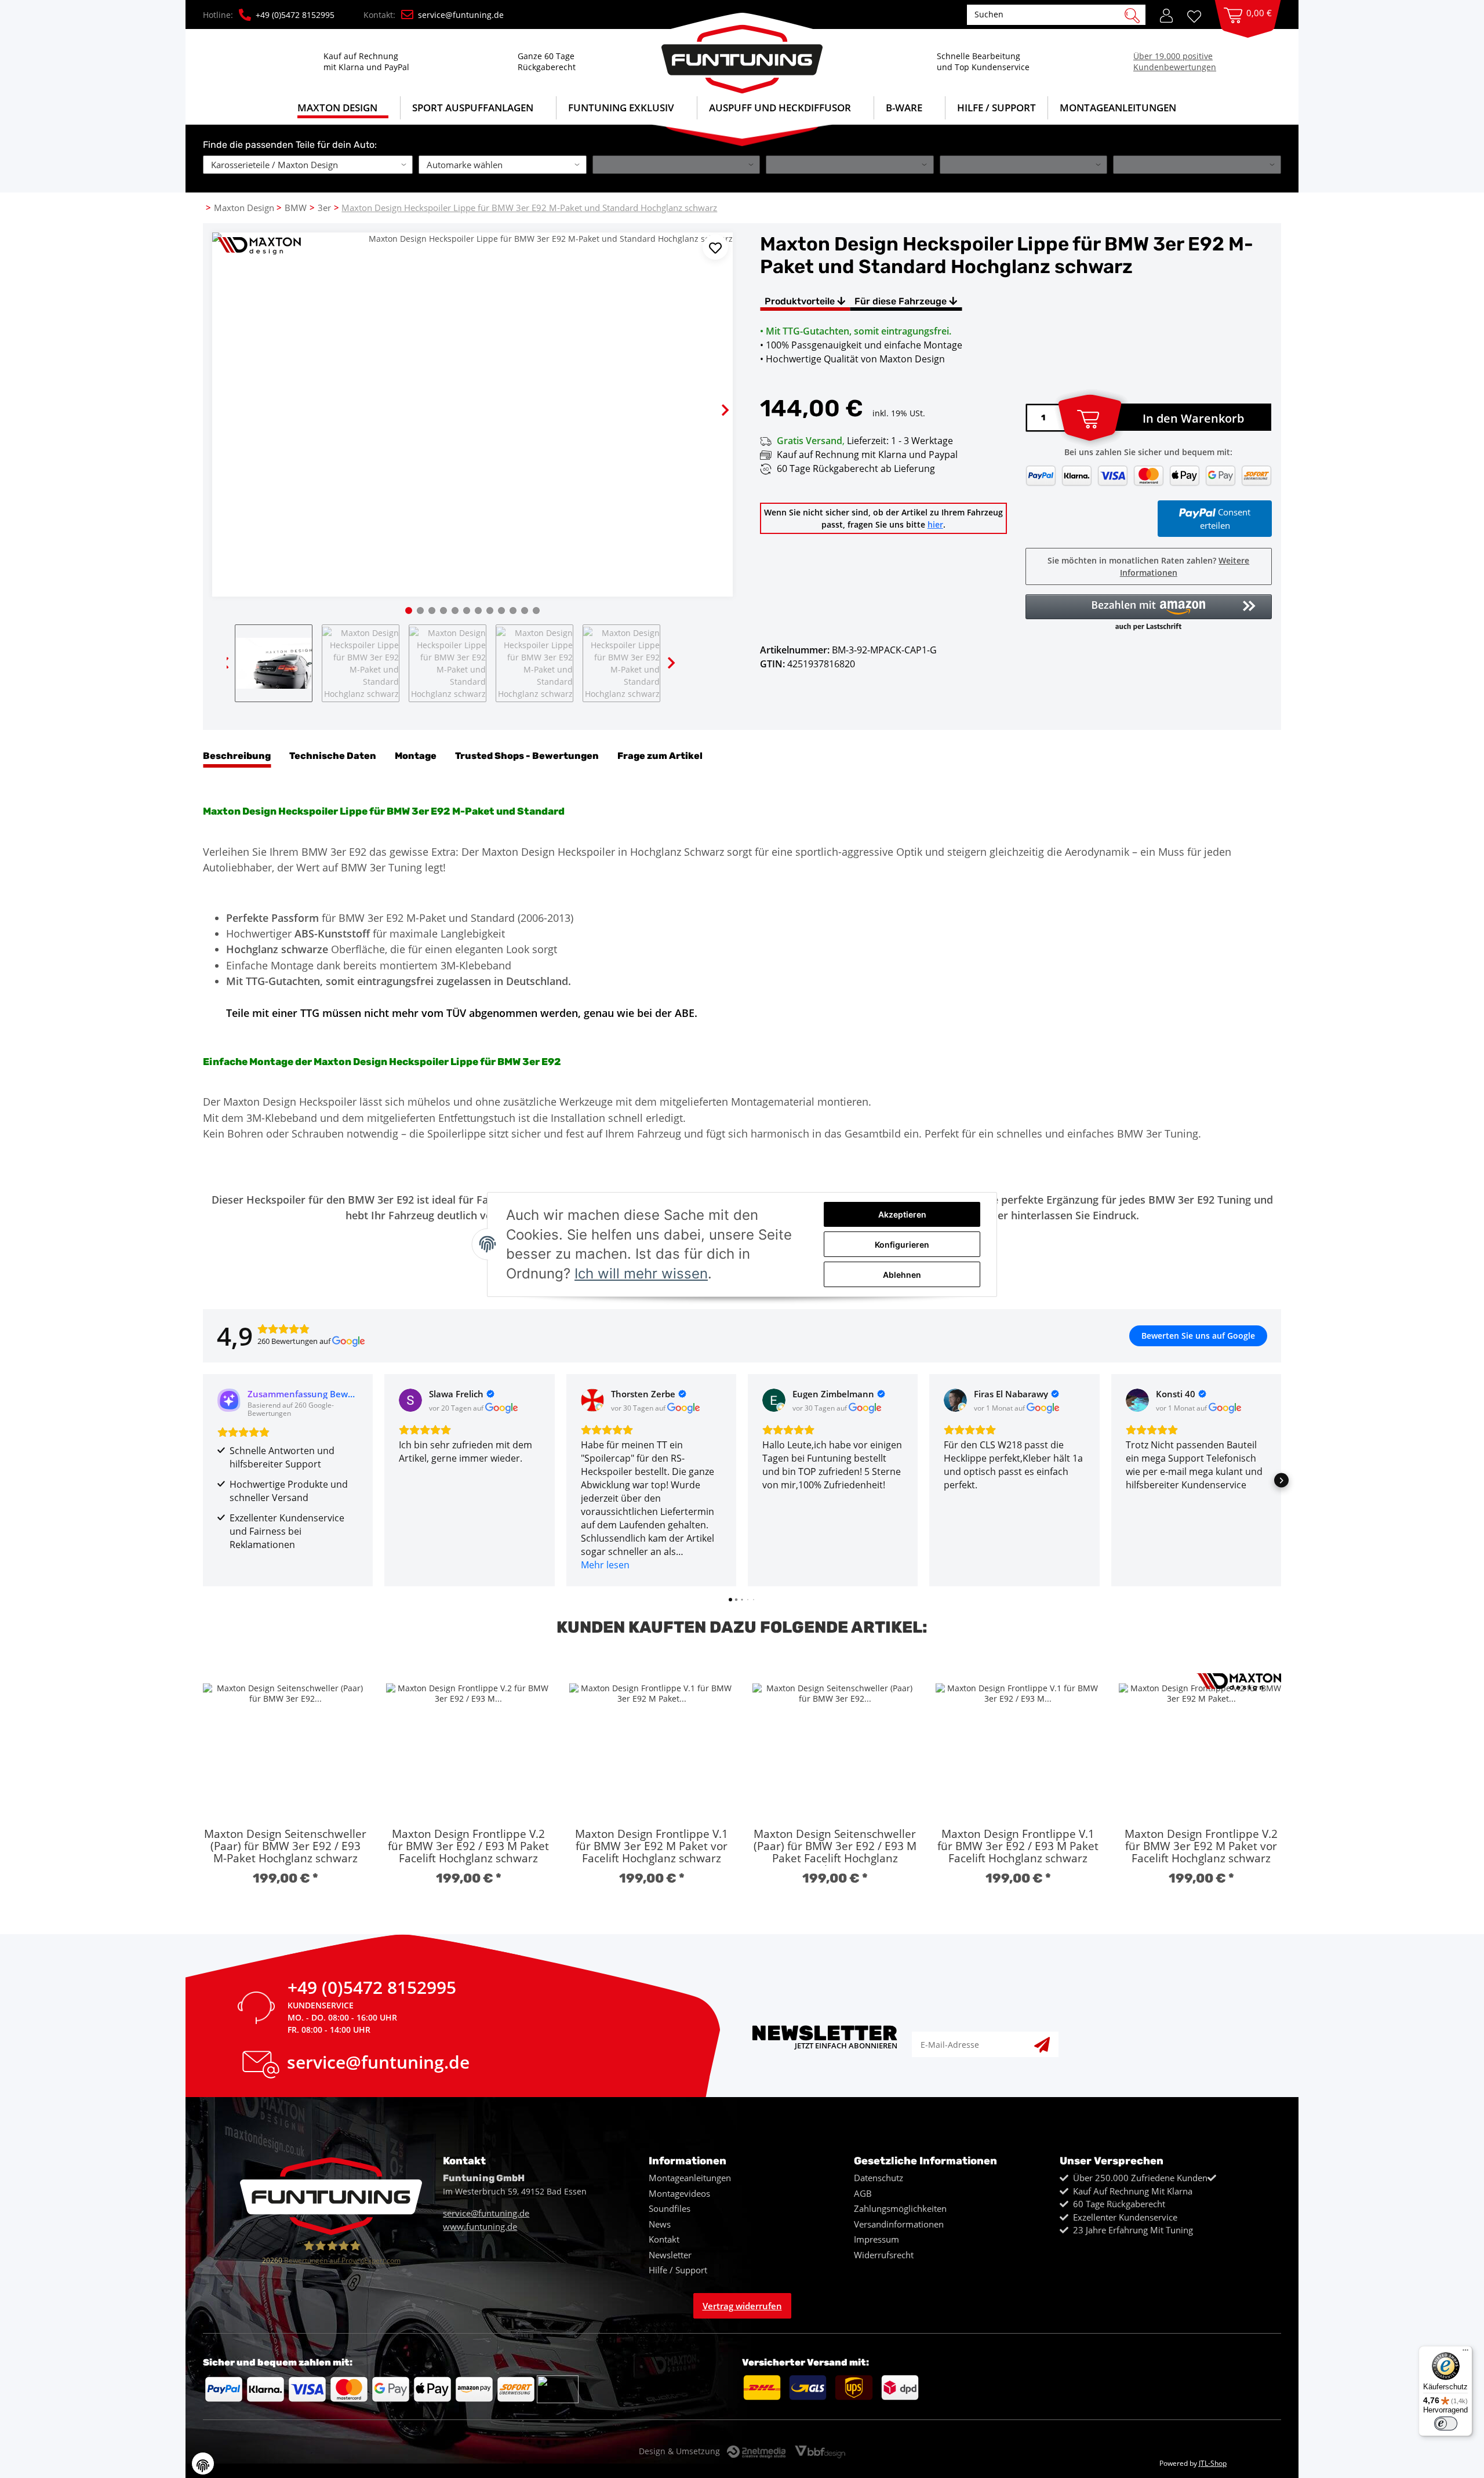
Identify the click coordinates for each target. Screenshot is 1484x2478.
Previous (230, 400)
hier (935, 524)
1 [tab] (409, 611)
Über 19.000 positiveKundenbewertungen (1175, 61)
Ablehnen (902, 1275)
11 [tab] (525, 611)
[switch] (1446, 2424)
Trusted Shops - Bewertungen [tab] (527, 756)
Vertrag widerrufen (742, 2306)
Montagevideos (679, 2193)
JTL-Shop (1213, 2463)
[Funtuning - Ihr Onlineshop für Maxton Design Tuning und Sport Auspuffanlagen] (742, 53)
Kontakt (664, 2239)
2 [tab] (420, 611)
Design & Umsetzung (679, 2451)
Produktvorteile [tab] (801, 301)
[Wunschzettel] (1198, 15)
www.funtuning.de (480, 2226)
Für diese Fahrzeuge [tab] (902, 301)
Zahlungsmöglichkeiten (900, 2208)
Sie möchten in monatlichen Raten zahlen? (1148, 566)
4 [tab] (443, 611)
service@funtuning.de (461, 15)
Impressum (876, 2239)
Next (715, 400)
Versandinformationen (899, 2224)
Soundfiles (670, 2208)
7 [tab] (478, 611)
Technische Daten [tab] (333, 756)
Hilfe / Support (996, 108)
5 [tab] (455, 611)
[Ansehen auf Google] (410, 1400)
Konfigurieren (902, 1245)
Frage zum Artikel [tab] (660, 756)
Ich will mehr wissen (641, 1273)
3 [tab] (432, 611)
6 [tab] (467, 611)
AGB (863, 2193)
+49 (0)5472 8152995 (295, 15)
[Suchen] (1132, 14)
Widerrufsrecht (884, 2255)
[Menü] (1465, 2353)
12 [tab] (536, 611)
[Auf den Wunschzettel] (715, 247)
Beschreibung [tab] (237, 756)
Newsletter (670, 2255)
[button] (1166, 14)
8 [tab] (490, 611)
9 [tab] (501, 611)
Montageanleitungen (690, 2178)
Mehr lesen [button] (605, 1565)
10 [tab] (513, 611)
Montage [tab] (416, 756)
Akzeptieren (902, 1214)
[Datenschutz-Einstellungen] (203, 2464)
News (660, 2224)
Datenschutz (879, 2178)
